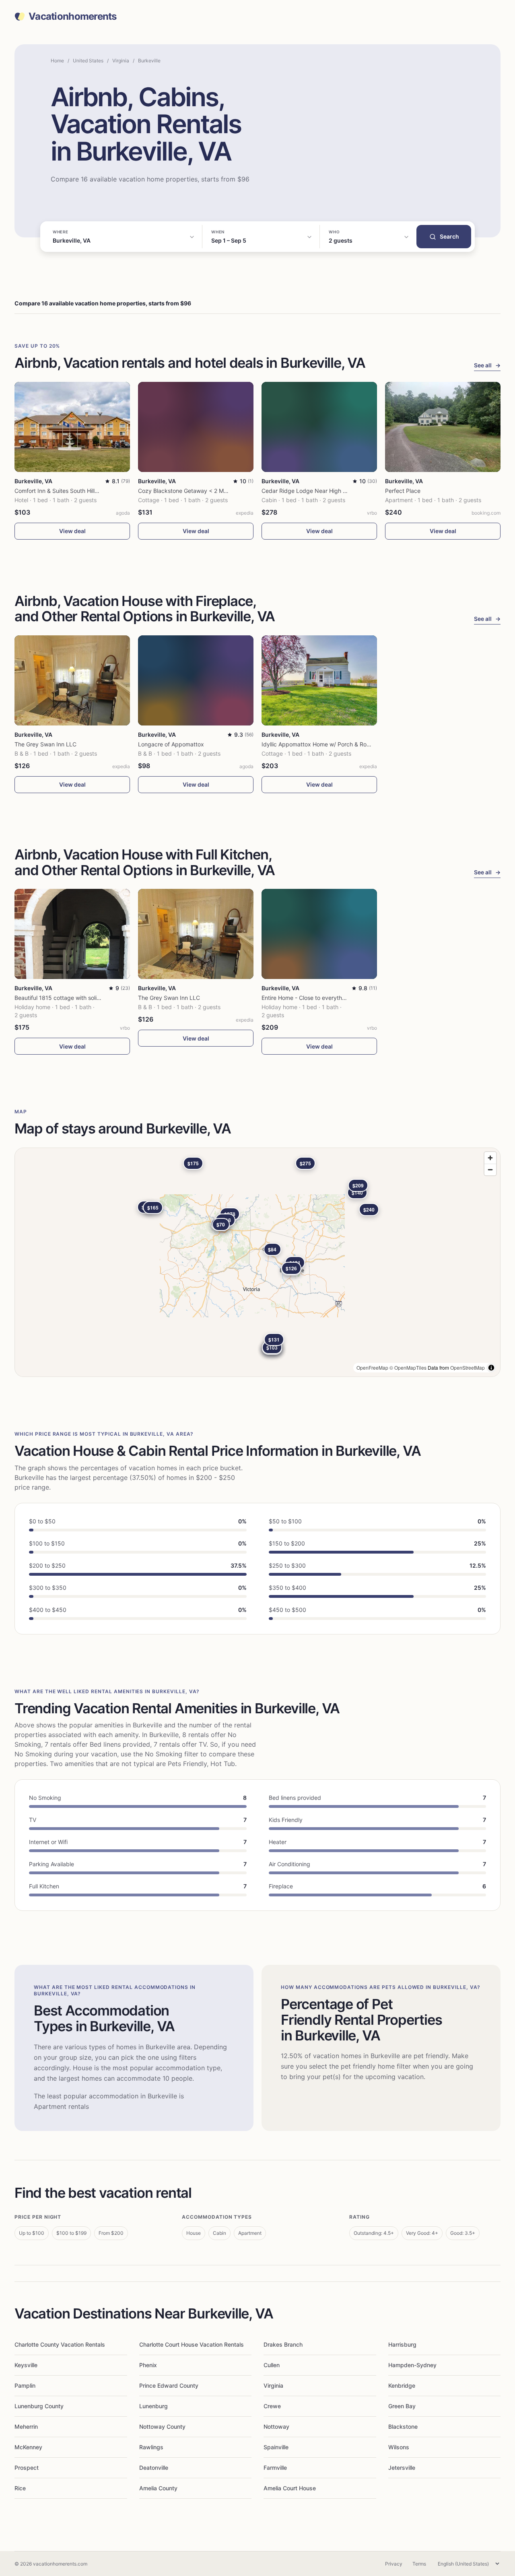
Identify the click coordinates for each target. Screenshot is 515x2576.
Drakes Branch (283, 2344)
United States (88, 61)
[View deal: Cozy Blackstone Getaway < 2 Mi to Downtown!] (196, 427)
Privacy (394, 2564)
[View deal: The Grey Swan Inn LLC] (72, 680)
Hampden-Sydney (412, 2365)
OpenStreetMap (468, 1367)
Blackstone (403, 2427)
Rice (20, 2488)
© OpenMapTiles (408, 1367)
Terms (419, 2564)
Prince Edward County (169, 2385)
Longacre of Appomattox (171, 744)
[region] (257, 1262)
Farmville (275, 2468)
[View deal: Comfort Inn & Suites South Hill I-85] (72, 427)
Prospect (27, 2468)
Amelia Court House (290, 2488)
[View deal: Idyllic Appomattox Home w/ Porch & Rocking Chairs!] (319, 680)
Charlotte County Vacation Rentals (60, 2344)
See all (487, 365)
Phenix (148, 2365)
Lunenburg (153, 2406)
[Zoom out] (490, 1170)
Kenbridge (402, 2385)
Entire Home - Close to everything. (307, 998)
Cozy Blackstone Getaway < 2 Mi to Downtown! (200, 491)
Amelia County (158, 2488)
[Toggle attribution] (491, 1368)
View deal (72, 531)
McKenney (28, 2447)
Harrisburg (402, 2344)
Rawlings (151, 2447)
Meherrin (26, 2427)
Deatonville (154, 2468)
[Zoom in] (490, 1158)
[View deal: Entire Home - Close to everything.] (319, 934)
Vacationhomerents (73, 16)
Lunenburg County (39, 2406)
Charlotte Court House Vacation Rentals (192, 2344)
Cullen (272, 2365)
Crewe (272, 2406)
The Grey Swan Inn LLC (45, 744)
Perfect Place (403, 491)
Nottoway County (162, 2427)
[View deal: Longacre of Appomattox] (196, 680)
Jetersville (402, 2468)
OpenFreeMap (372, 1367)
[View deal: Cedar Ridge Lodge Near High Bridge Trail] (319, 427)
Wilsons (399, 2447)
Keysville (26, 2365)
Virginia (121, 61)
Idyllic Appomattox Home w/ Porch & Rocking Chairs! (331, 744)
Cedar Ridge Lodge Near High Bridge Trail (317, 491)
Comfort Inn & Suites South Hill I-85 (61, 491)
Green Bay (402, 2406)
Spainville (276, 2447)
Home (57, 61)
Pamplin (25, 2385)
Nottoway (276, 2427)
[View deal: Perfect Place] (443, 427)
